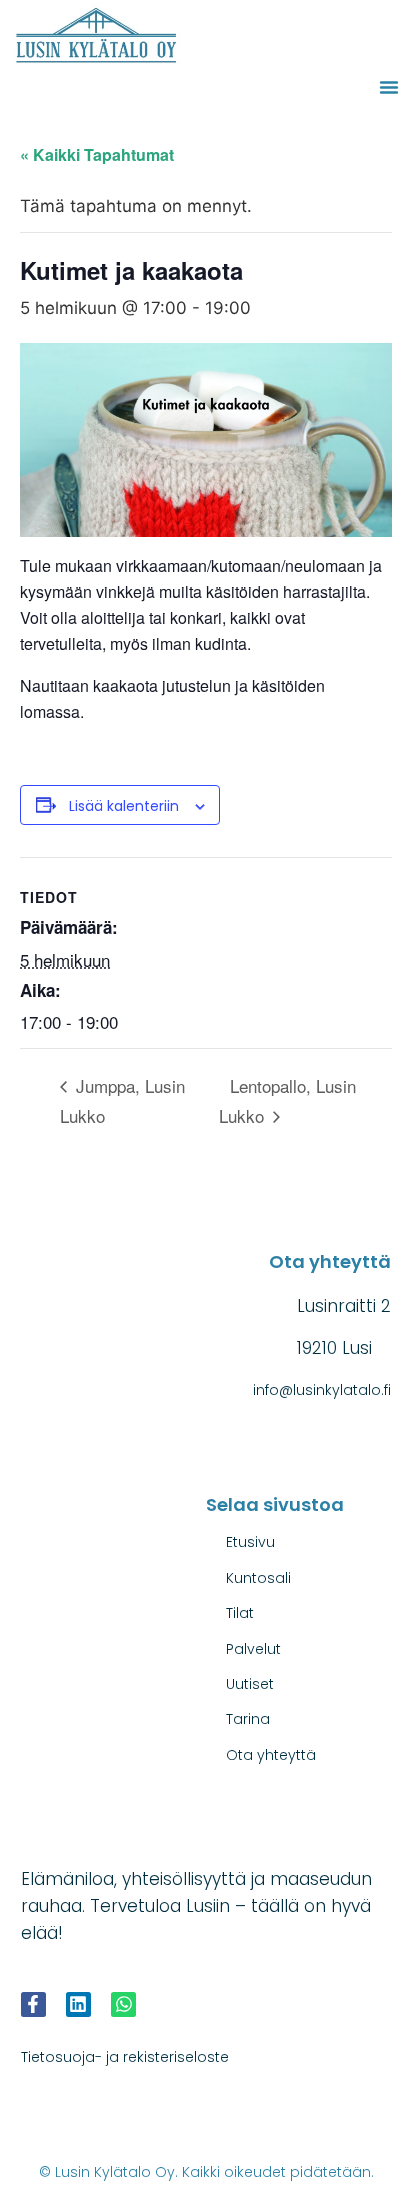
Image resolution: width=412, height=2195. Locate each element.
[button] (389, 87)
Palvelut (253, 1649)
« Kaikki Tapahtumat (97, 154)
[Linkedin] (78, 2004)
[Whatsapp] (123, 2004)
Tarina (248, 1719)
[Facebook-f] (33, 2004)
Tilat (240, 1613)
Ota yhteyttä (271, 1755)
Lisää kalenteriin (124, 806)
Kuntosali (258, 1578)
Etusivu (250, 1542)
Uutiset (250, 1684)
